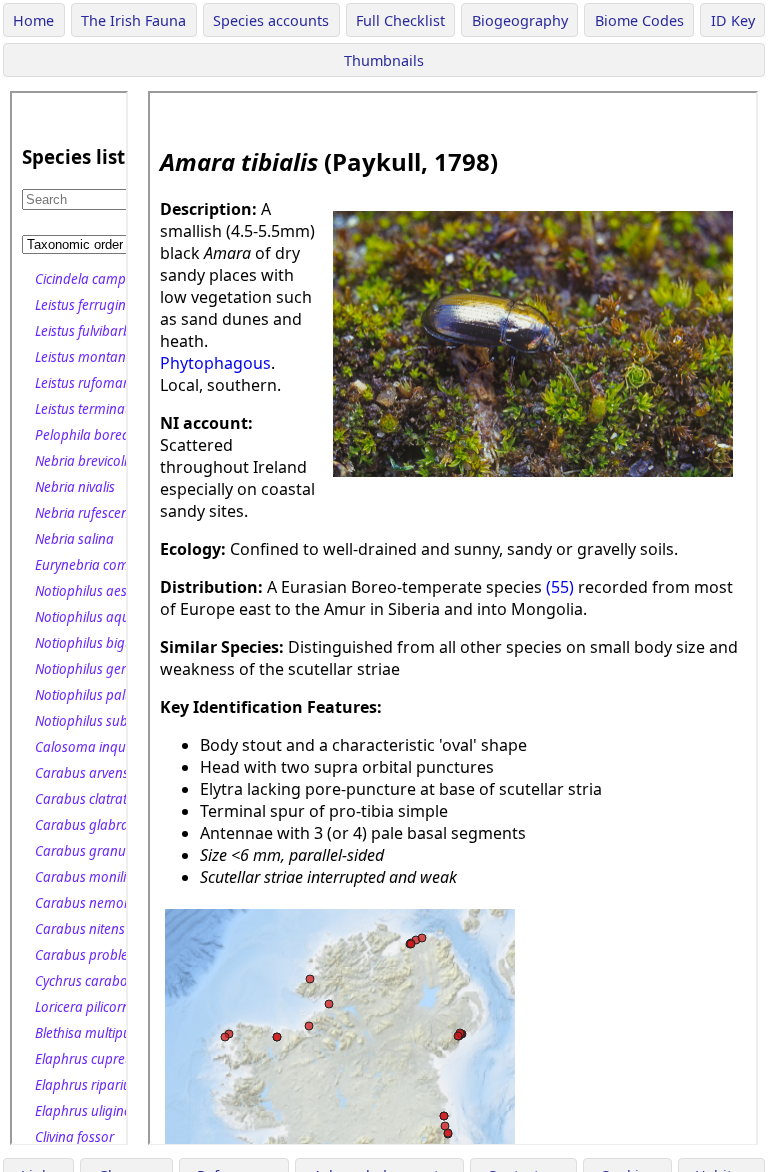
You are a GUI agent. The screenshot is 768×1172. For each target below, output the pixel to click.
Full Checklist (400, 20)
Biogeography (520, 20)
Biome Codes (639, 20)
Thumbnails (384, 60)
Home (33, 20)
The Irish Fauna (133, 20)
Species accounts (271, 20)
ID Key (733, 20)
